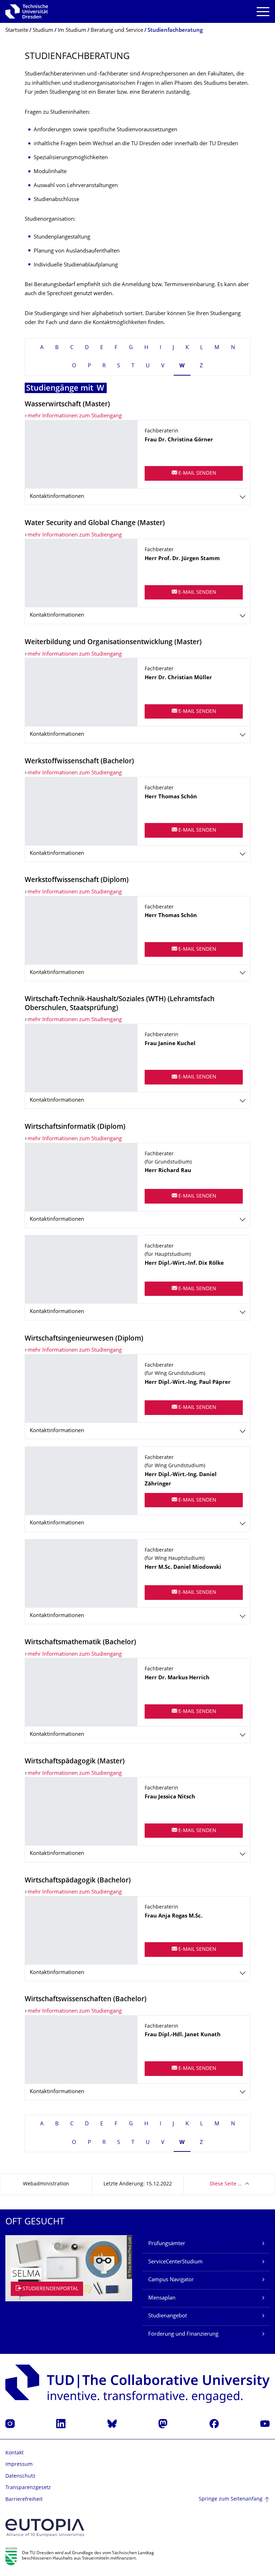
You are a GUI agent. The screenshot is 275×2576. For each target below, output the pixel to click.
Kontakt (15, 2453)
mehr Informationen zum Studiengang (75, 416)
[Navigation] (263, 12)
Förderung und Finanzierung (183, 2334)
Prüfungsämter (167, 2244)
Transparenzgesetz (28, 2488)
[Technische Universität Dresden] (27, 11)
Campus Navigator (171, 2280)
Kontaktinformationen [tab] (57, 497)
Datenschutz (20, 2476)
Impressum (19, 2465)
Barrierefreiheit (24, 2500)
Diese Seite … (226, 2184)
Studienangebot (168, 2316)
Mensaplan (162, 2298)
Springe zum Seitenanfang (231, 2499)
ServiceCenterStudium (175, 2262)
